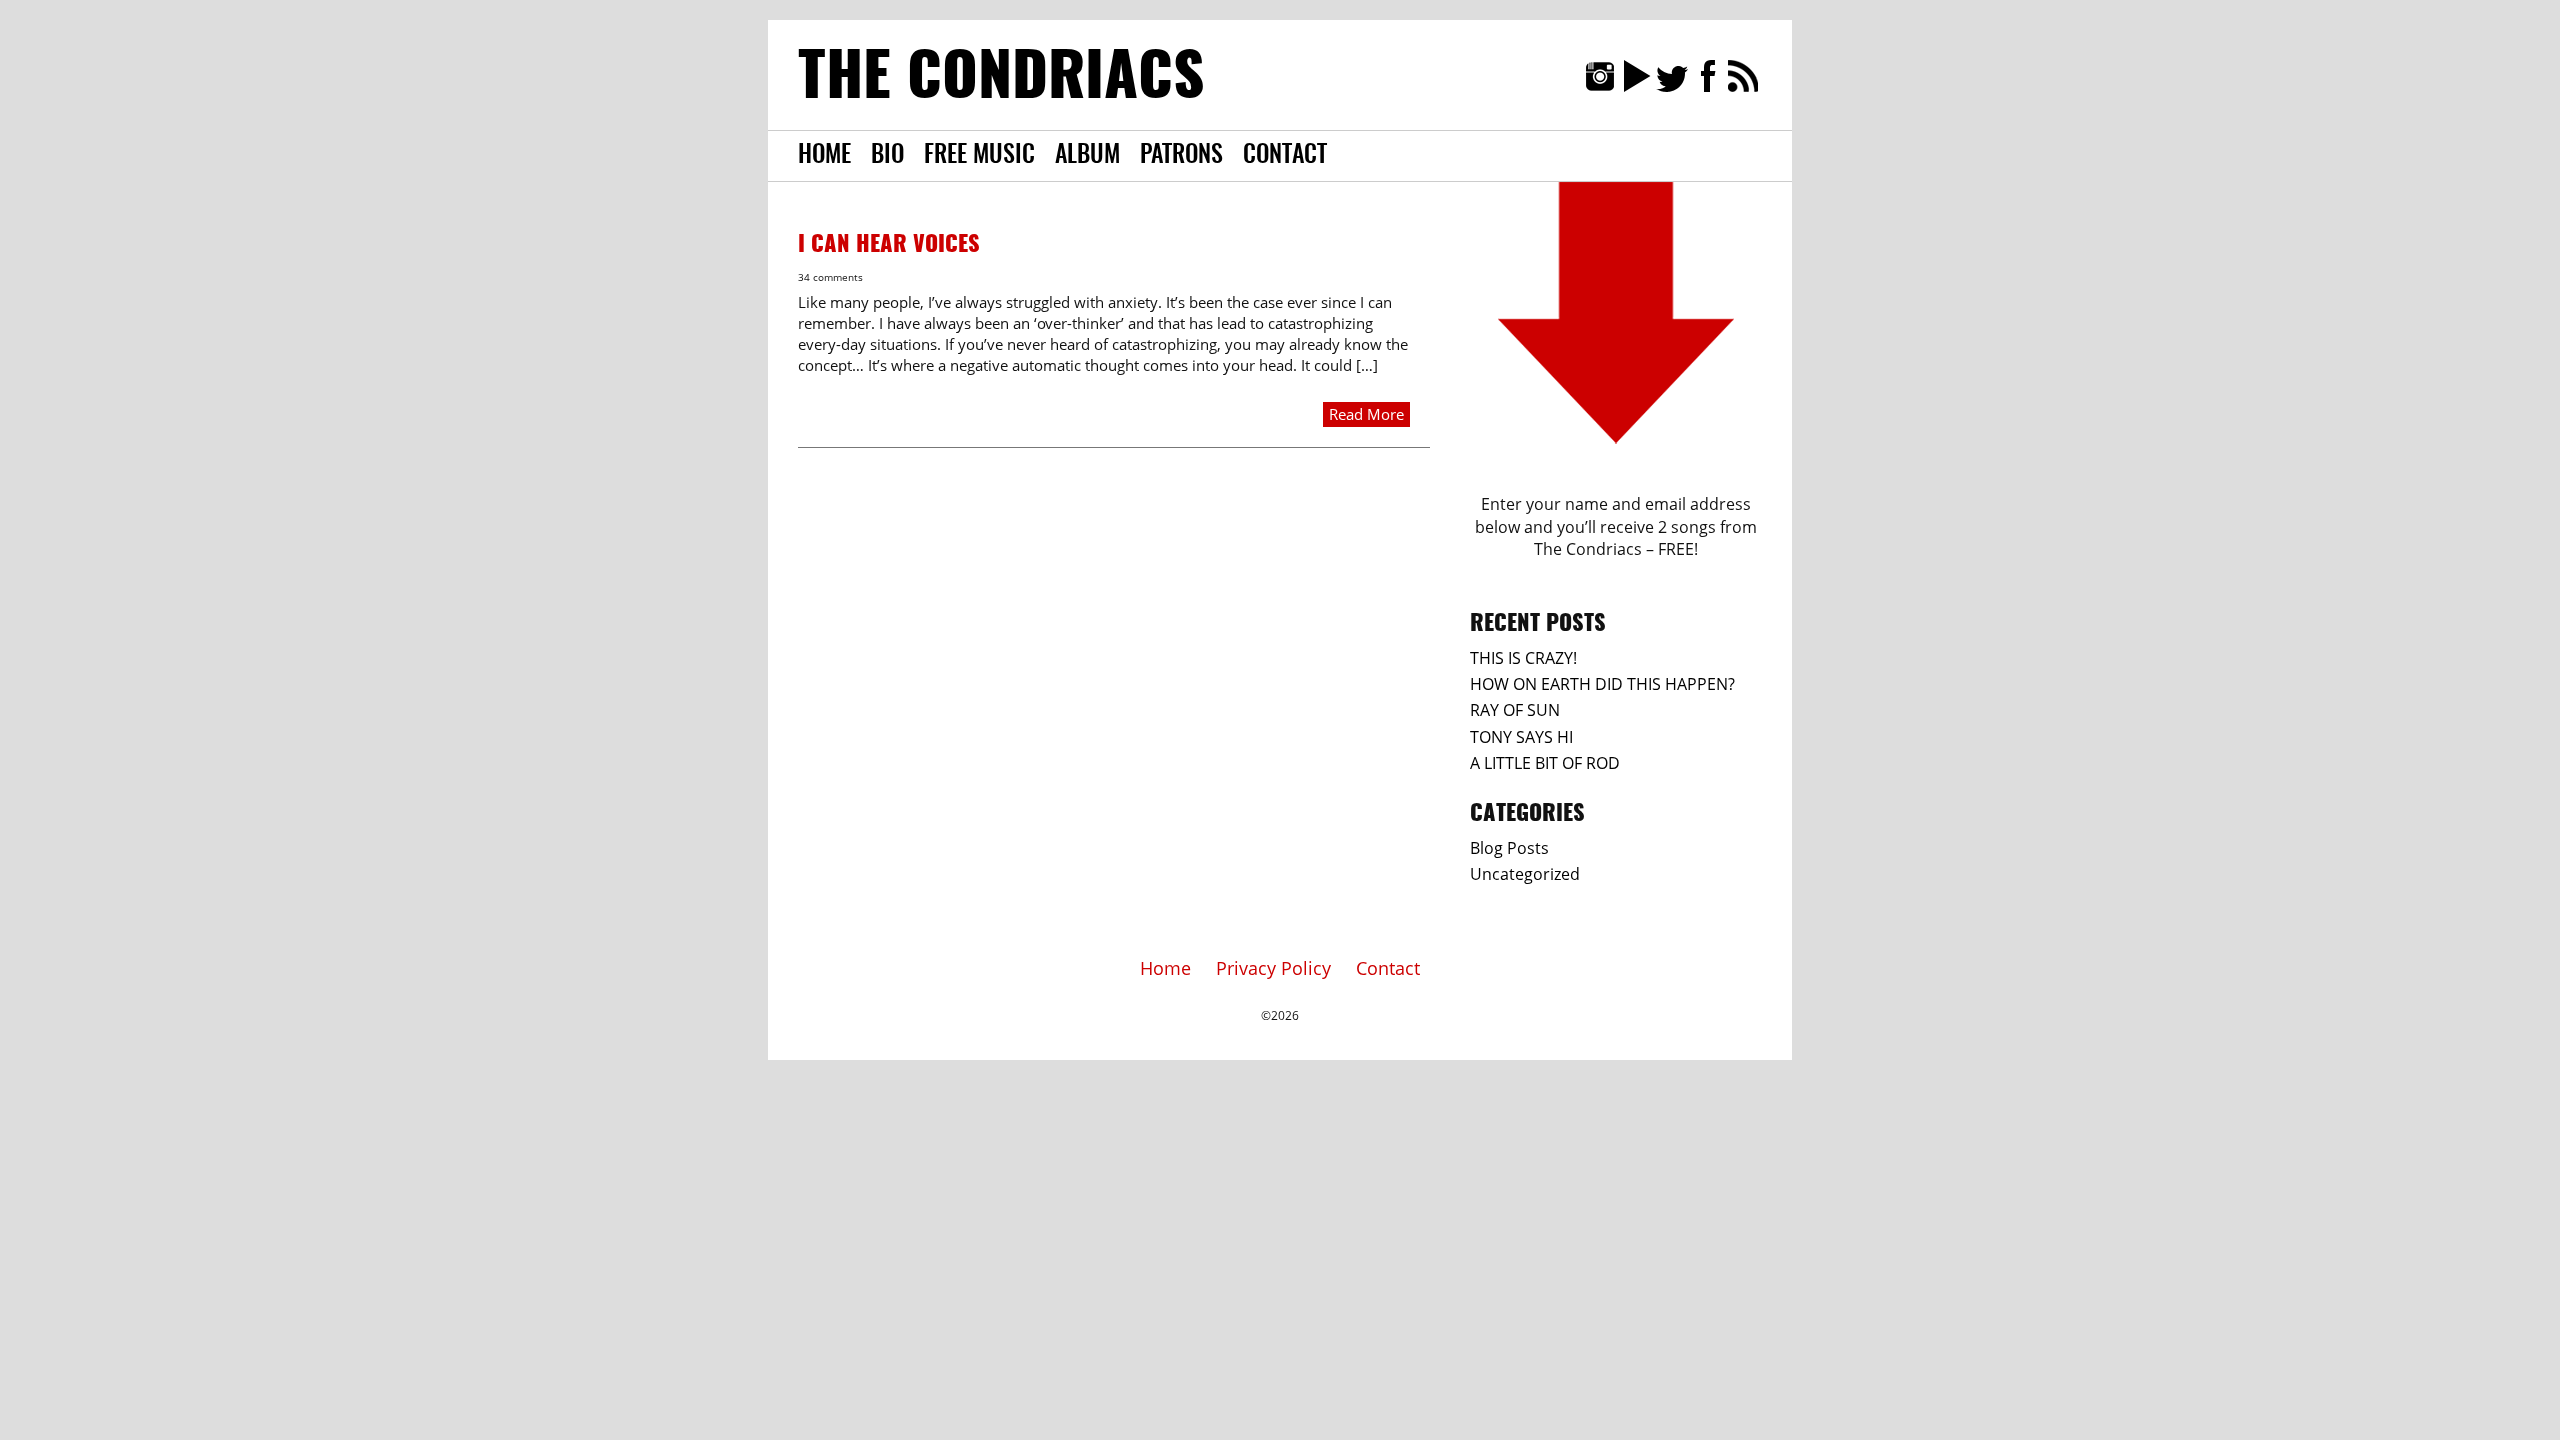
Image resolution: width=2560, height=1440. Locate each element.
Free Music (979, 156)
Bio (887, 156)
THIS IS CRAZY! (1523, 658)
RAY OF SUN (1515, 710)
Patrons (1181, 156)
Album (1087, 156)
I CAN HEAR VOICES (889, 245)
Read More (1366, 414)
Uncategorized (1525, 874)
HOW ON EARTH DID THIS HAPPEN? (1602, 684)
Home (824, 156)
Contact (1285, 156)
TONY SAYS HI (1521, 737)
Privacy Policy (1273, 968)
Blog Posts (1509, 848)
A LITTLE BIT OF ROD (1545, 763)
